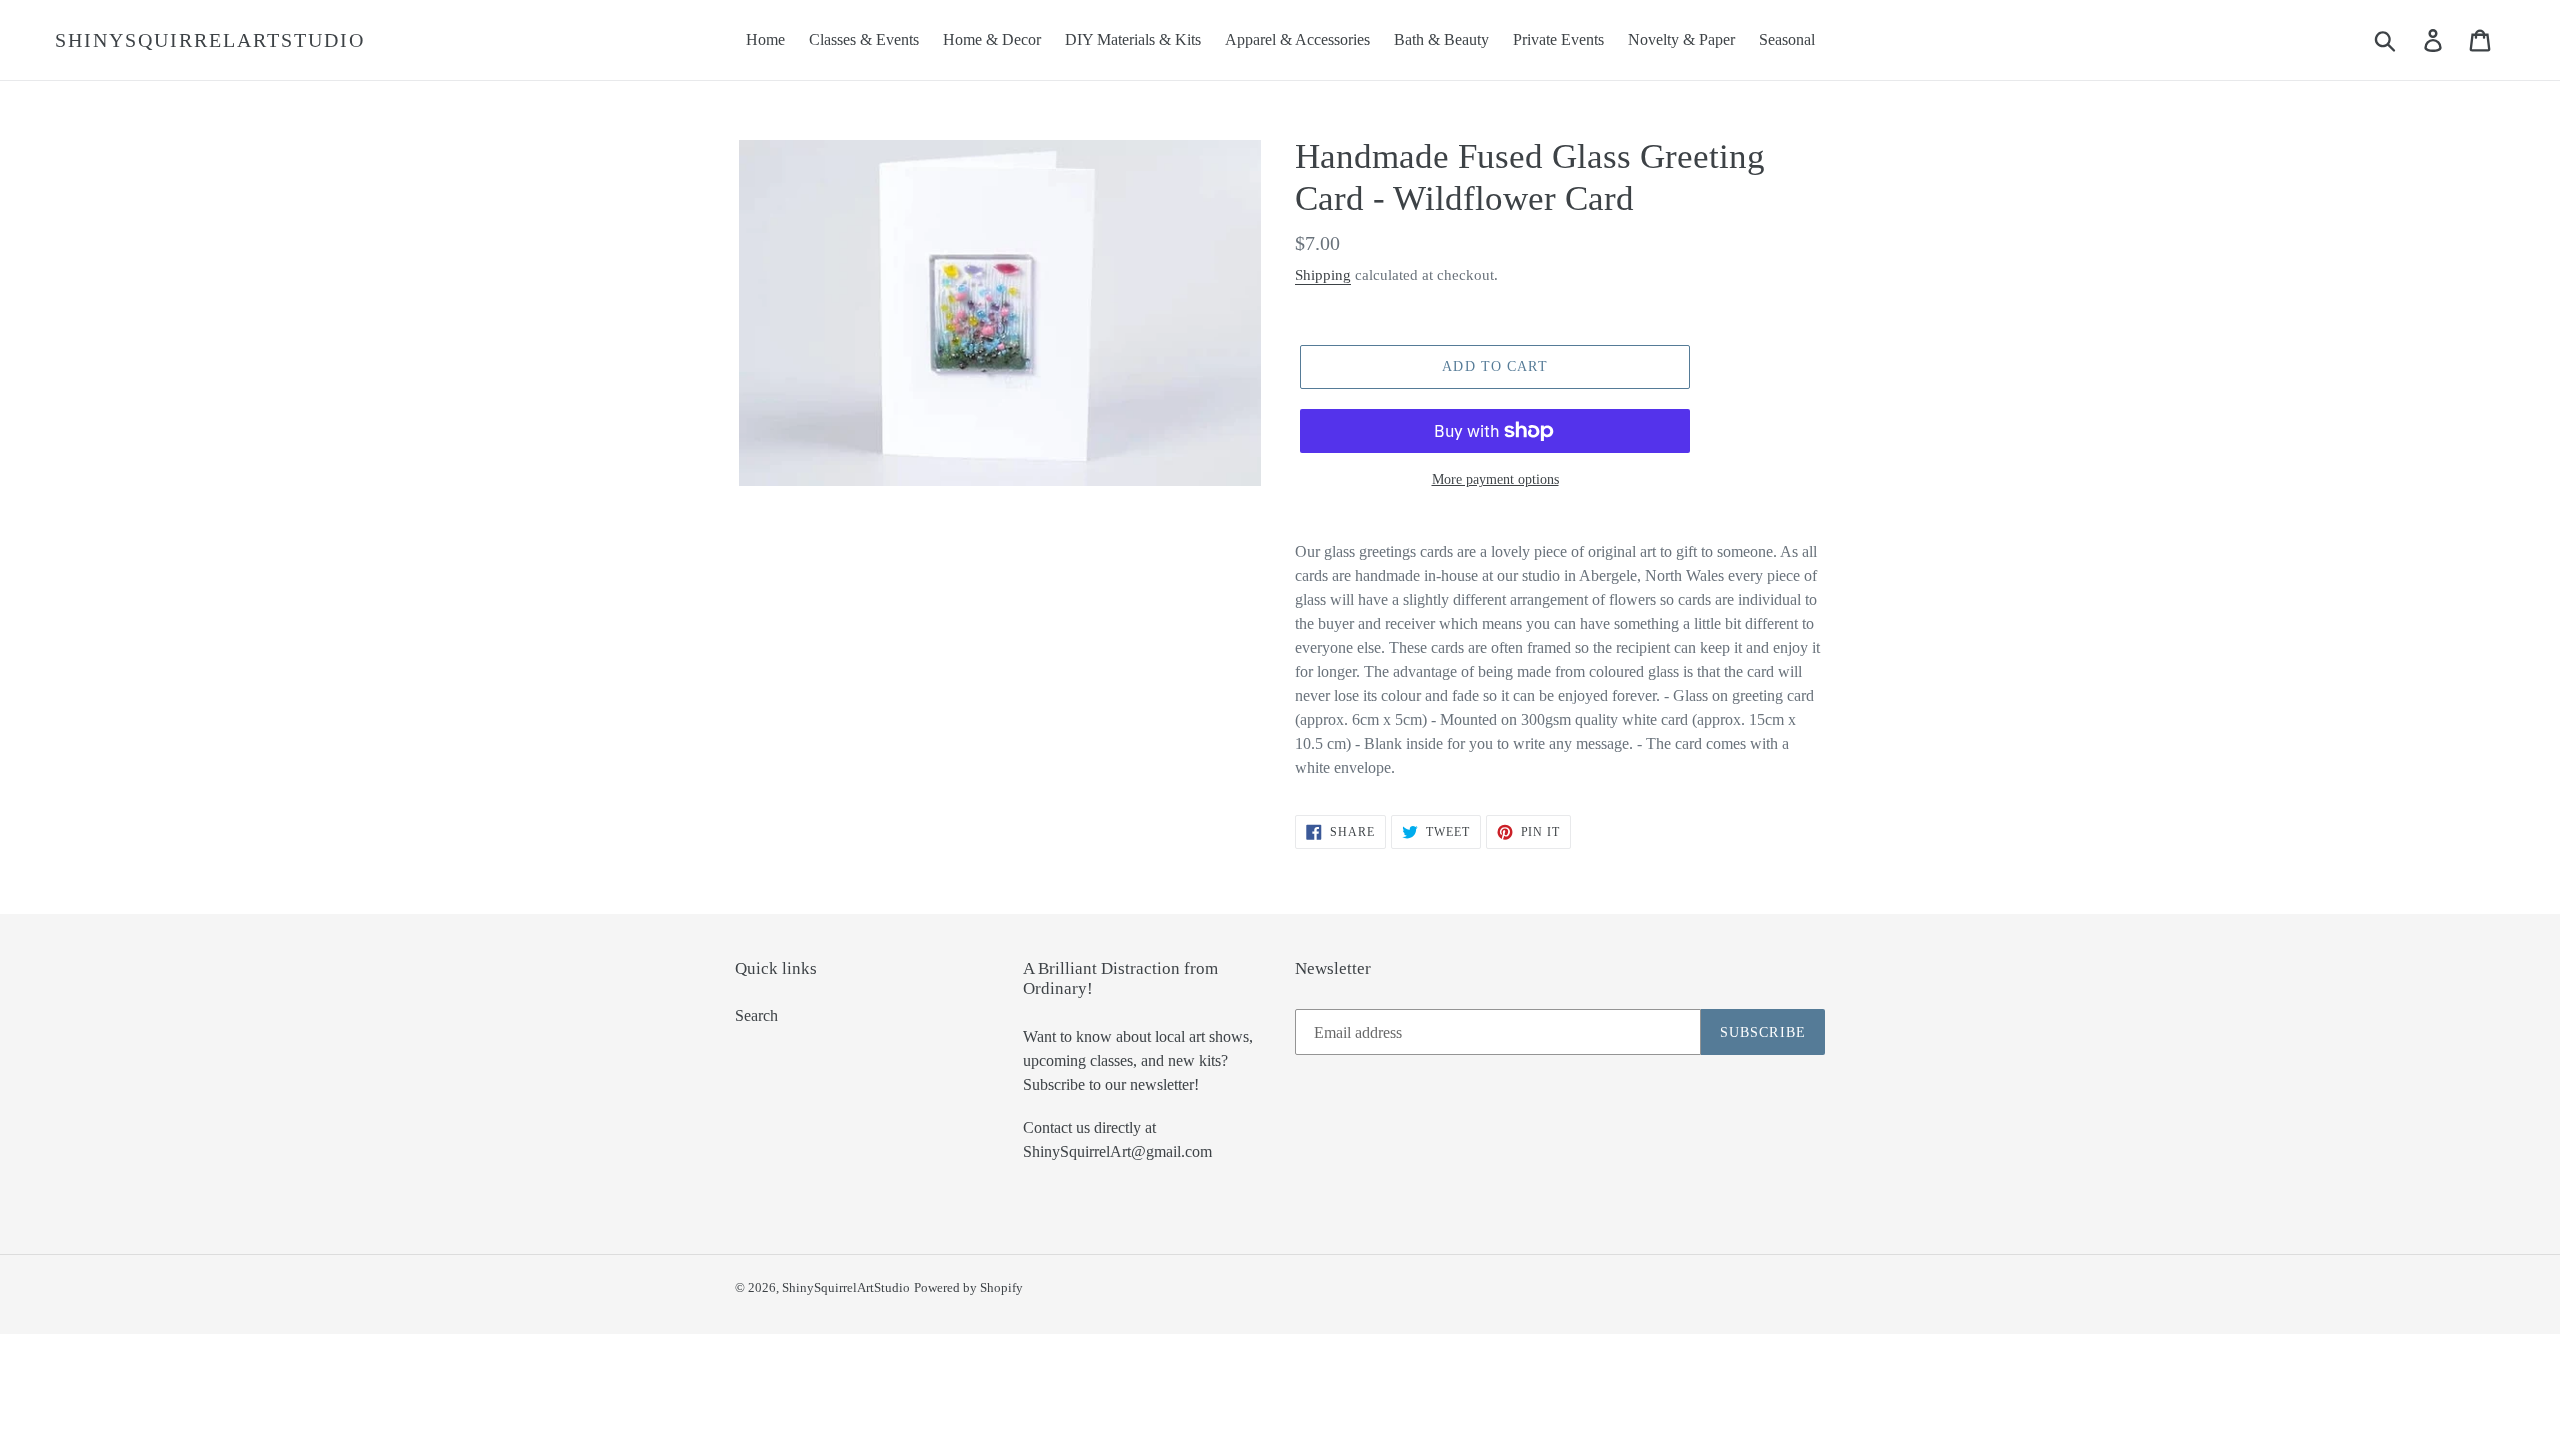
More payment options (1495, 479)
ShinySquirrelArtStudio (210, 40)
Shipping (1323, 275)
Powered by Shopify (968, 1287)
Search (756, 1015)
